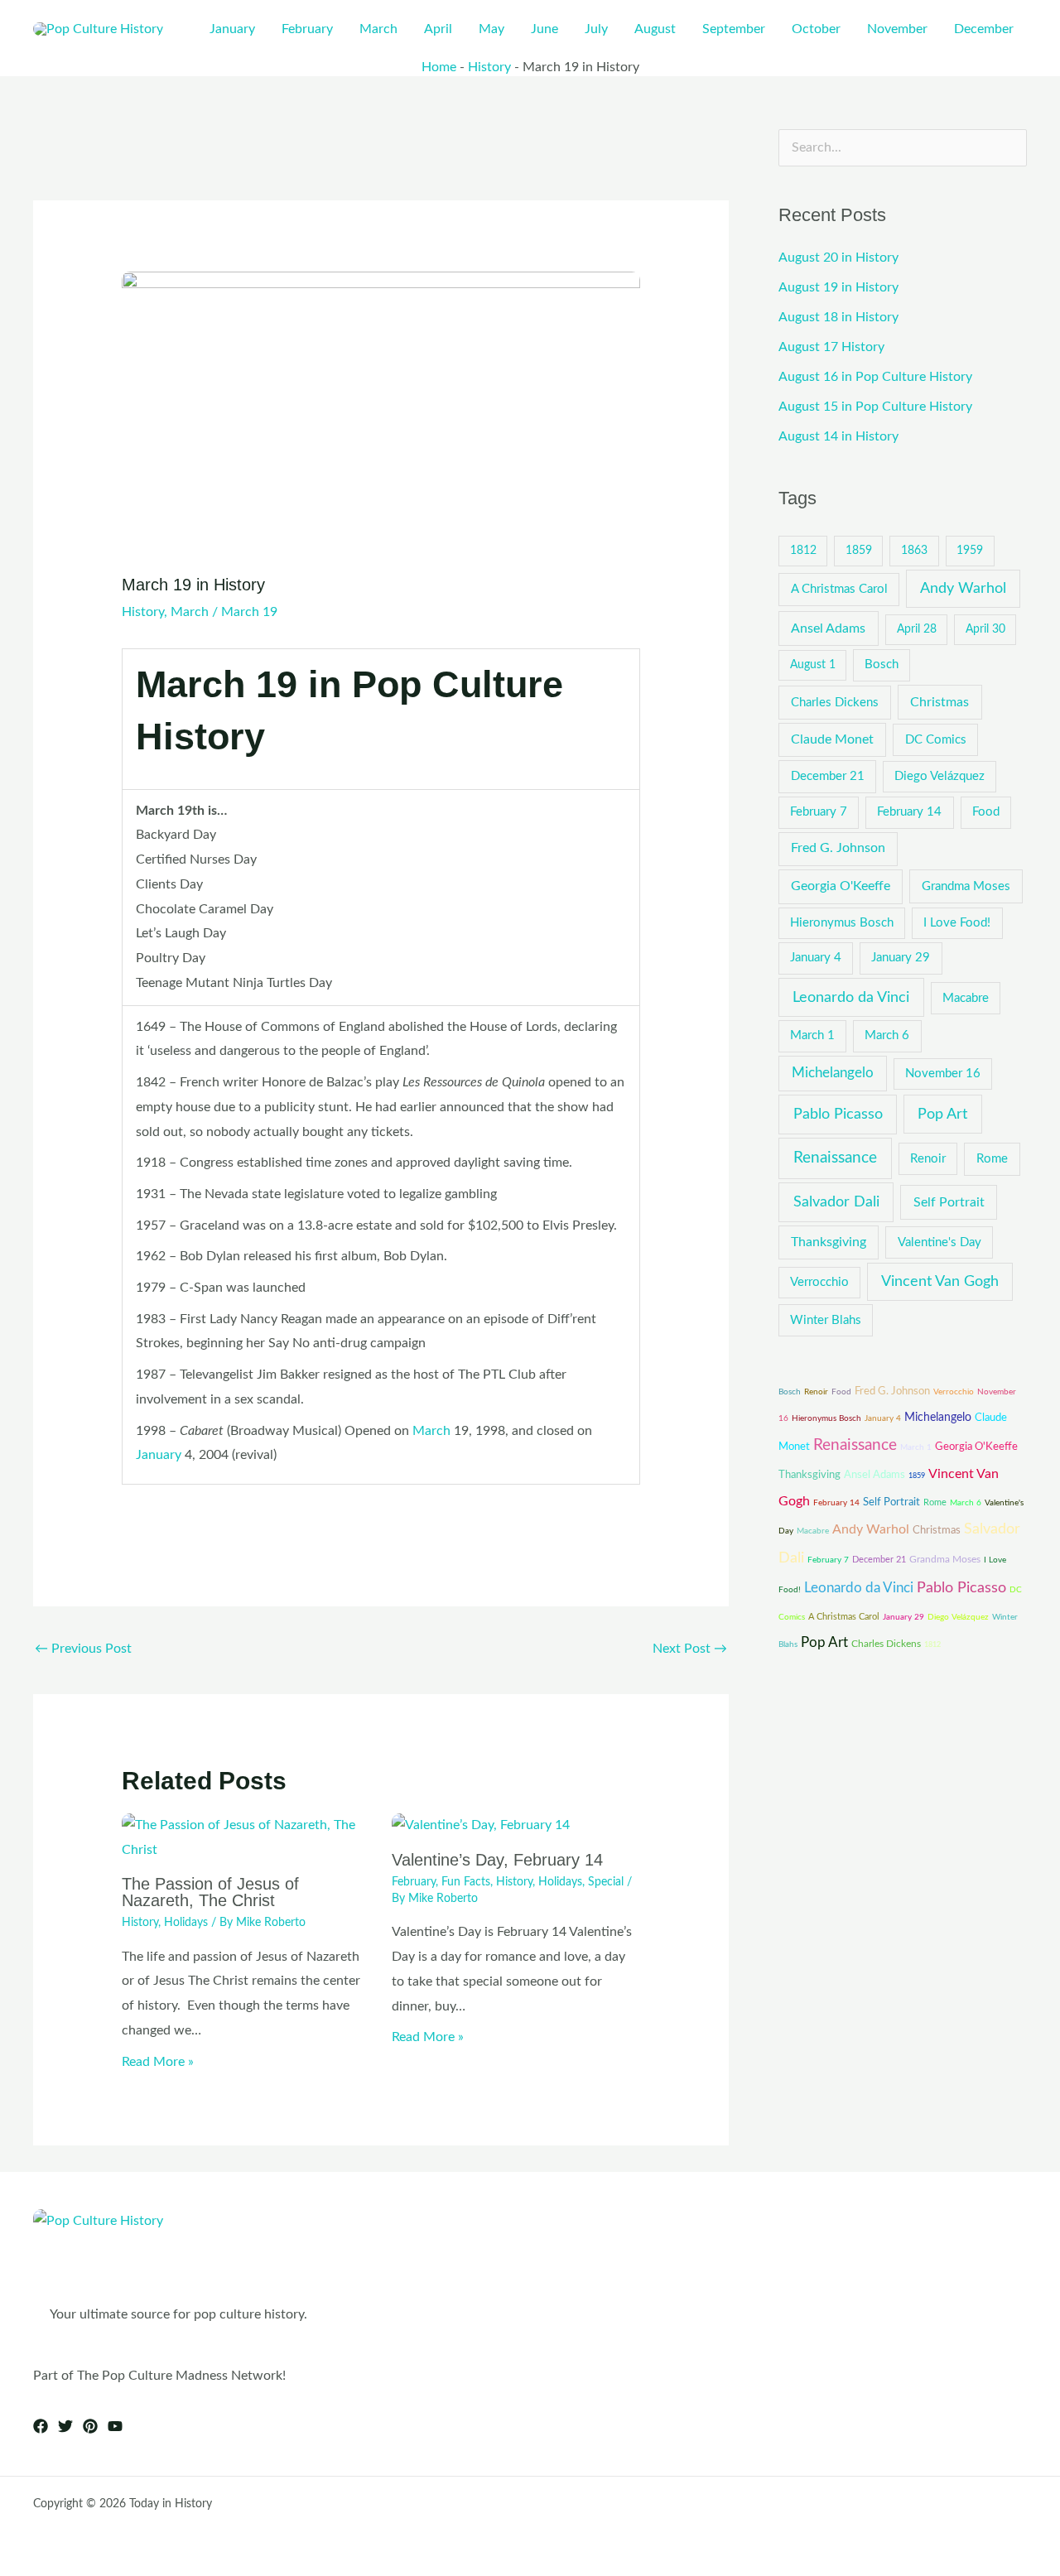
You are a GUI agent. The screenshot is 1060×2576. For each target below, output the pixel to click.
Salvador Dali (836, 1202)
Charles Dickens (835, 703)
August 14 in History (838, 436)
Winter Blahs (826, 1320)
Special (606, 1882)
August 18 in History (838, 317)
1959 (970, 551)
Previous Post (83, 1649)
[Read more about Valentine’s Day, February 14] (481, 1825)
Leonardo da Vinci (851, 997)
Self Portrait (949, 1202)
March (190, 612)
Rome (992, 1159)
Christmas (940, 702)
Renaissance (835, 1158)
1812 (803, 551)
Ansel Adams (828, 628)
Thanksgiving (829, 1242)
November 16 (943, 1074)
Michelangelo (833, 1073)
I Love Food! (957, 923)
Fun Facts (466, 1882)
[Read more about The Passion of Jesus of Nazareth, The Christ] (246, 1837)
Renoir (928, 1159)
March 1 (812, 1035)
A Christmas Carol (839, 589)
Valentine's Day (940, 1242)
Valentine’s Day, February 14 (497, 1860)
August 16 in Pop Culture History (875, 377)
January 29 (901, 958)
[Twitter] (65, 2426)
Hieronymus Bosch (842, 923)
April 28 (917, 629)
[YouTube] (115, 2426)
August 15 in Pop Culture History (875, 407)
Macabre (966, 998)
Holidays (186, 1923)
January (159, 1455)
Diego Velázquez (940, 776)
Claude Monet (832, 739)
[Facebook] (41, 2426)
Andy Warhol (963, 588)
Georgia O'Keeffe (841, 886)
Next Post (690, 1649)
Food (986, 812)
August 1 (813, 665)
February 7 (819, 812)
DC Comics (936, 740)
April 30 (985, 629)
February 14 (909, 812)
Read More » (158, 2062)
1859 (859, 551)
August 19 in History (838, 287)
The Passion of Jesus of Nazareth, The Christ (210, 1892)
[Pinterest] (90, 2426)
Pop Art (942, 1114)
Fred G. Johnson (838, 848)
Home (439, 67)
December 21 (828, 776)
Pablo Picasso (838, 1114)
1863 (914, 551)
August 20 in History (838, 258)
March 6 (887, 1035)
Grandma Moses (966, 886)
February (414, 1882)
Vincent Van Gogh (940, 1281)
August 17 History (831, 347)
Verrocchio (819, 1282)
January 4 (816, 958)
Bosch (882, 664)
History (489, 67)
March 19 (249, 612)
